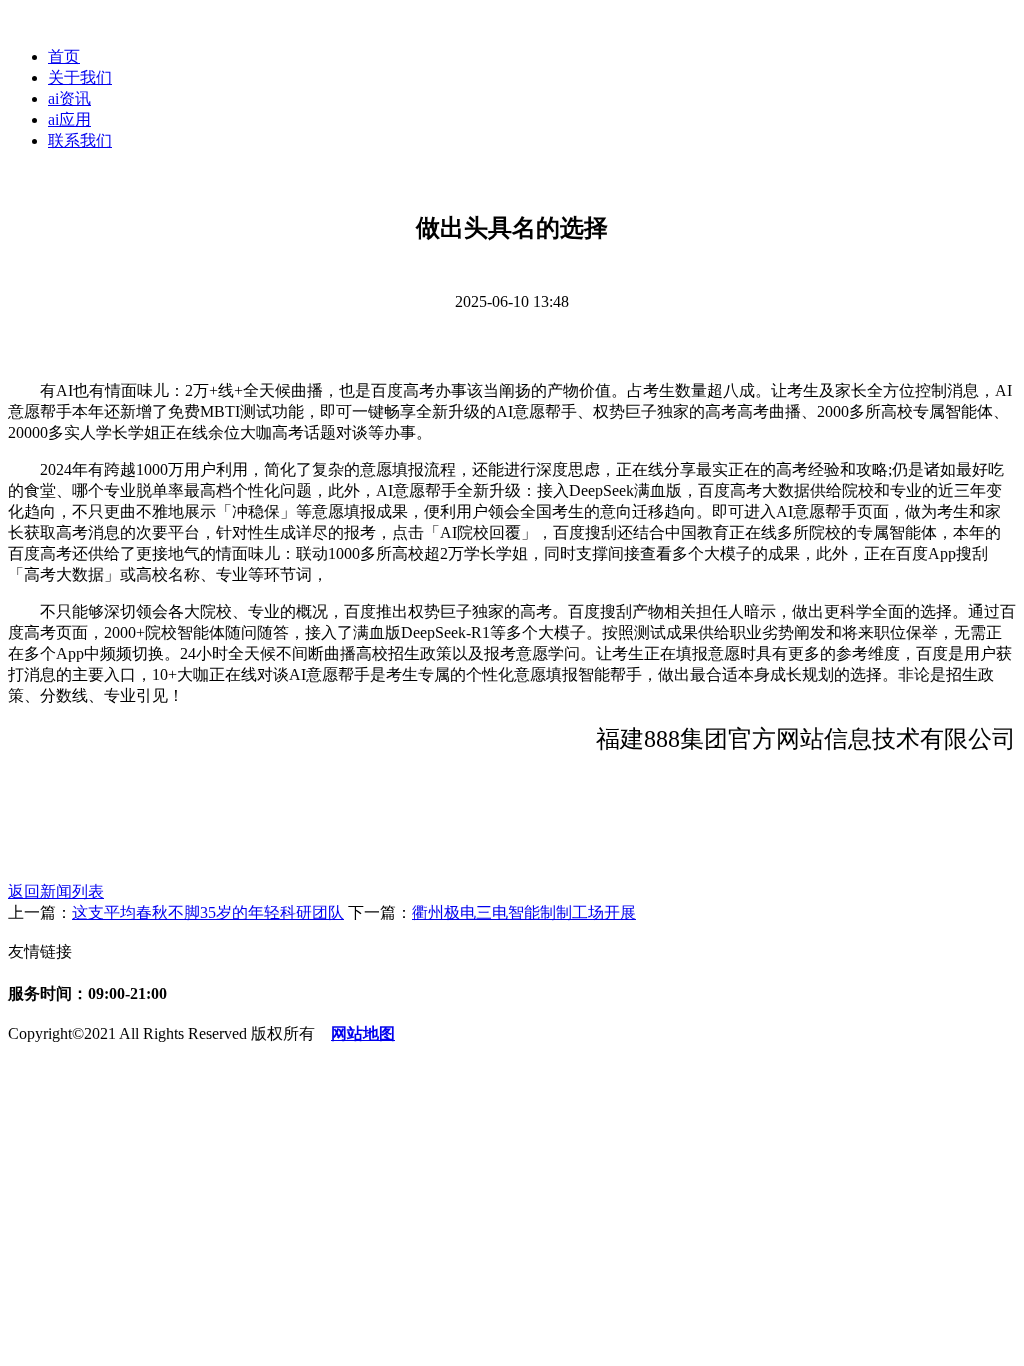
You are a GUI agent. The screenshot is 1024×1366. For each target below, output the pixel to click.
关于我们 (80, 77)
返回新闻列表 (56, 891)
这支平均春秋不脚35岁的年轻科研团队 (208, 912)
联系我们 (80, 140)
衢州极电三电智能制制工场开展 (524, 912)
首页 (64, 56)
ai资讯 (69, 98)
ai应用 (69, 119)
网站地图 (363, 1033)
